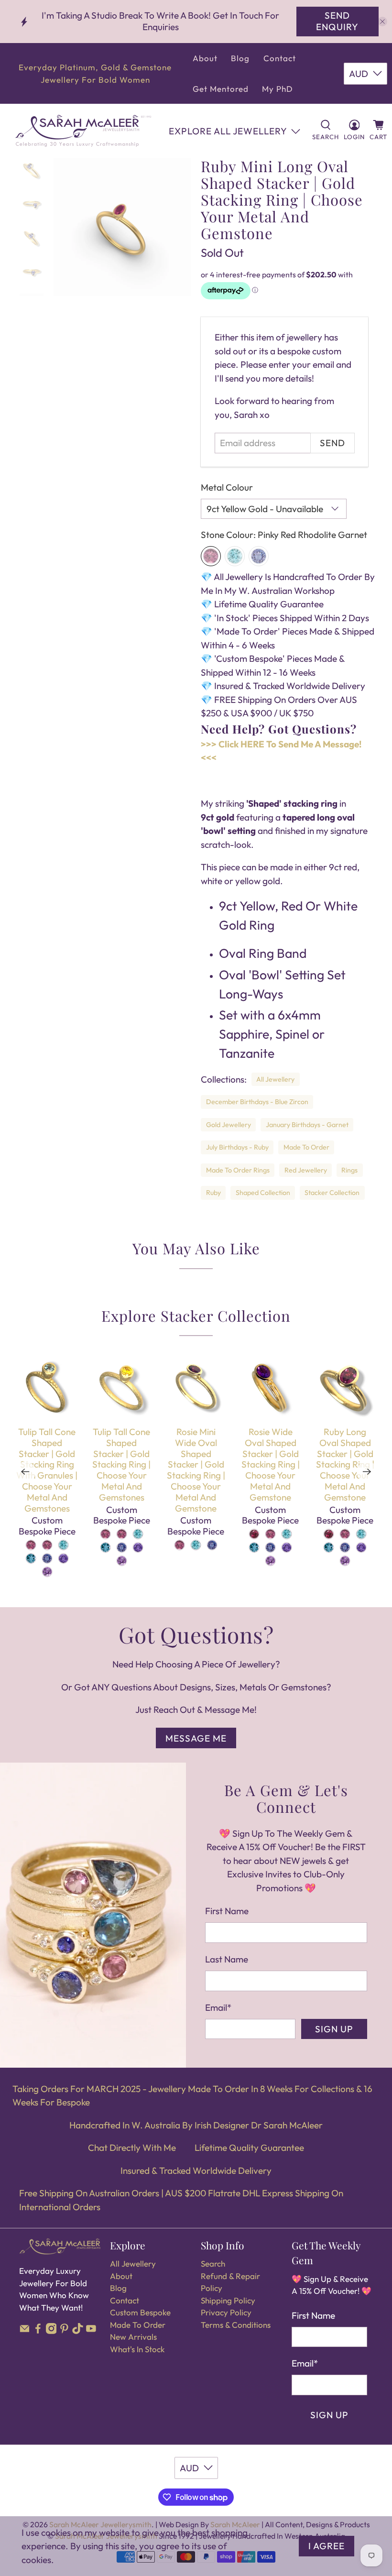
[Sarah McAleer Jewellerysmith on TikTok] (78, 2331)
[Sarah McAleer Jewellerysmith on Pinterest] (64, 2331)
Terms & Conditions (236, 2325)
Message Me (196, 1738)
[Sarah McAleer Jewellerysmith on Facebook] (38, 2331)
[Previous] (25, 1472)
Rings (349, 1170)
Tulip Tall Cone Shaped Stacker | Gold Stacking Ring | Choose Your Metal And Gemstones (121, 1464)
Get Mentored (221, 89)
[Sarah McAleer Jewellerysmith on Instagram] (51, 2331)
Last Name (227, 1959)
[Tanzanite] (259, 556)
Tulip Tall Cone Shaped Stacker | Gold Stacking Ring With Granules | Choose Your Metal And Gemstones (47, 1470)
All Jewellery (275, 1079)
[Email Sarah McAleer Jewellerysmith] (25, 2331)
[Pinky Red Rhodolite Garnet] (211, 556)
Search (213, 2264)
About (205, 58)
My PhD (278, 89)
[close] (382, 22)
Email (218, 2007)
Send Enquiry (337, 21)
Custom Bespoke (140, 2312)
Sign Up (334, 2029)
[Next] (367, 1472)
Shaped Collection (263, 1193)
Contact (280, 58)
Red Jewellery (306, 1170)
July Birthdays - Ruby (237, 1147)
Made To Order (306, 1147)
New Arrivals (133, 2337)
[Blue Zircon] (235, 556)
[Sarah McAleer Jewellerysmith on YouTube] (91, 2331)
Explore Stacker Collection (196, 1315)
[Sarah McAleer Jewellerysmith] (83, 131)
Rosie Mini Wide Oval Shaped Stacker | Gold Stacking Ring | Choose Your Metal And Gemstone (196, 1470)
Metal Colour (227, 487)
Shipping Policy (228, 2300)
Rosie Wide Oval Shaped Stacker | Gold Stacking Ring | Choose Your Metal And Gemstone (271, 1464)
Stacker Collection (332, 1193)
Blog (240, 58)
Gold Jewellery (229, 1125)
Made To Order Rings (238, 1170)
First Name (227, 1911)
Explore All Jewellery (228, 131)
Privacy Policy (226, 2312)
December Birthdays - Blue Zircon (257, 1102)
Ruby (213, 1193)
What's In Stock (137, 2349)
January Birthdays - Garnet (307, 1125)
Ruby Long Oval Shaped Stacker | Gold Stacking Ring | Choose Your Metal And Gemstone (345, 1464)
